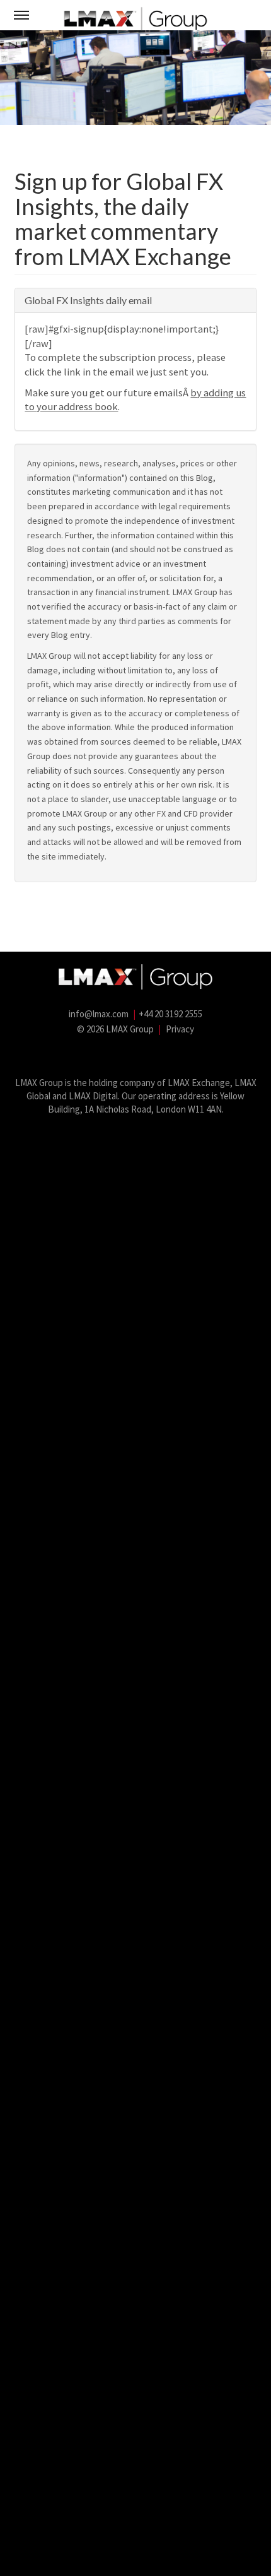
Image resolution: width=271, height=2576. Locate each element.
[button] (21, 15)
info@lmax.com (99, 1014)
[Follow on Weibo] (164, 1055)
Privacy (180, 1029)
